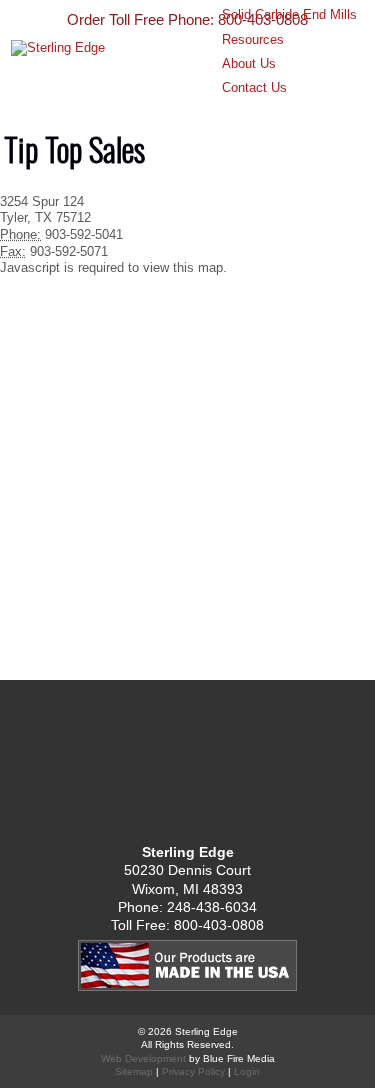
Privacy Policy (193, 1071)
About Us (249, 63)
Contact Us (254, 87)
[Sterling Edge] (161, 101)
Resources (253, 39)
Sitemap (134, 1071)
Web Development (143, 1058)
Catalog (188, 766)
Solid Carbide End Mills (289, 14)
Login (247, 1071)
